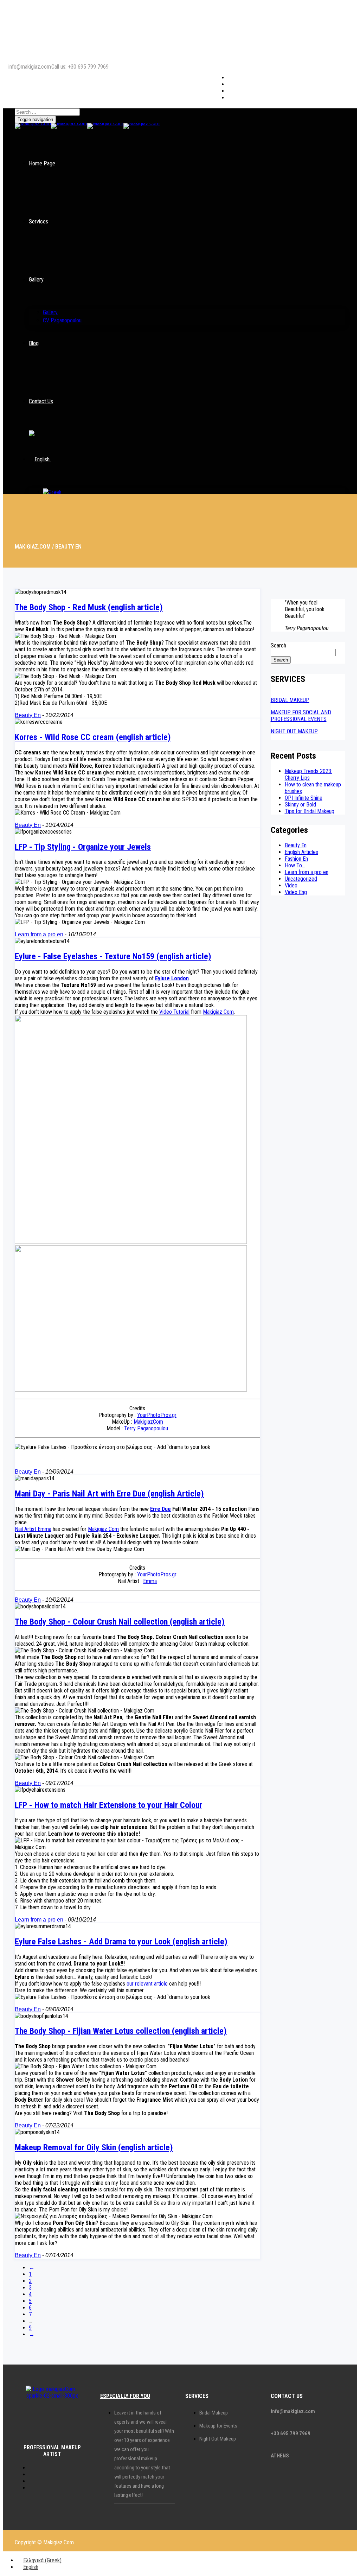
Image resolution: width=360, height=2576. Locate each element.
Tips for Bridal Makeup (310, 811)
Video (291, 885)
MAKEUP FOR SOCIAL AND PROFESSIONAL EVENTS (301, 716)
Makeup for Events (218, 2426)
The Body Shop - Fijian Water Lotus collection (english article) (121, 2031)
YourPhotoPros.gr (157, 1415)
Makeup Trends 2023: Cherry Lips (308, 774)
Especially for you (125, 2396)
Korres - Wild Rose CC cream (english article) (93, 737)
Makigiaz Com (218, 1012)
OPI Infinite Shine (304, 798)
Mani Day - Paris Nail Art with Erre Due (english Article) (109, 1494)
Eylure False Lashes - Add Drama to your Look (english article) (121, 1942)
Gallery (36, 280)
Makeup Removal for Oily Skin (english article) (94, 2147)
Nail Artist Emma (33, 1529)
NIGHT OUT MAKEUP (294, 731)
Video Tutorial (174, 1012)
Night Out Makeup (218, 2439)
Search (278, 645)
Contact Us (41, 401)
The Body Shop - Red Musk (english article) (89, 607)
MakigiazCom (148, 1422)
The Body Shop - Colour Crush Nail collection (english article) (120, 1622)
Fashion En (296, 859)
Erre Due (160, 1509)
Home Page (42, 163)
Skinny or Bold (300, 805)
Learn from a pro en (39, 934)
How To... (295, 865)
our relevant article (147, 1984)
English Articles (301, 852)
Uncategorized (301, 879)
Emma (150, 1581)
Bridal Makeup (214, 2413)
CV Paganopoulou (62, 320)
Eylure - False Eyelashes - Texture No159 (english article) (113, 956)
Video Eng (296, 892)
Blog (34, 343)
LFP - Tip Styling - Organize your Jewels (83, 847)
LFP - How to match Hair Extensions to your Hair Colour (108, 1805)
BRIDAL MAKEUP (290, 700)
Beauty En (28, 715)
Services (38, 221)
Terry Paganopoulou (146, 1428)
